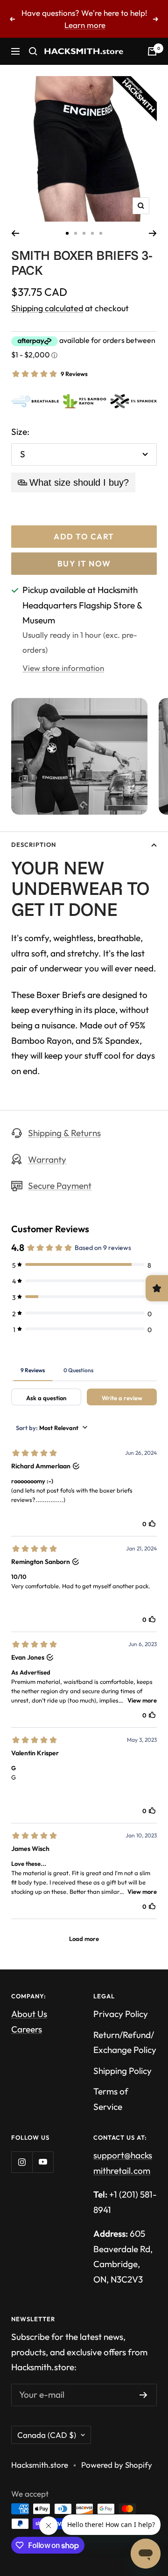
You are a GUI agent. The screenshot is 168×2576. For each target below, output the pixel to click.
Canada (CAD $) (47, 2435)
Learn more (85, 25)
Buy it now (84, 563)
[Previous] (15, 233)
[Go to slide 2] (76, 233)
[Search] (33, 51)
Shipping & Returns (64, 1133)
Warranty (47, 1159)
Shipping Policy (122, 2071)
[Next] (153, 233)
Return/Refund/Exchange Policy (125, 2042)
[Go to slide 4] (92, 233)
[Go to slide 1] (67, 233)
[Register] (143, 2395)
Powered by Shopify (117, 2465)
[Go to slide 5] (101, 233)
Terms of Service (111, 2099)
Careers (27, 2029)
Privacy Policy (121, 2014)
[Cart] (152, 51)
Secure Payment (60, 1186)
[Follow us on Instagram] (22, 2162)
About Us (29, 2014)
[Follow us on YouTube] (43, 2162)
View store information (63, 668)
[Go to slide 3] (84, 233)
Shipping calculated (47, 308)
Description (34, 845)
